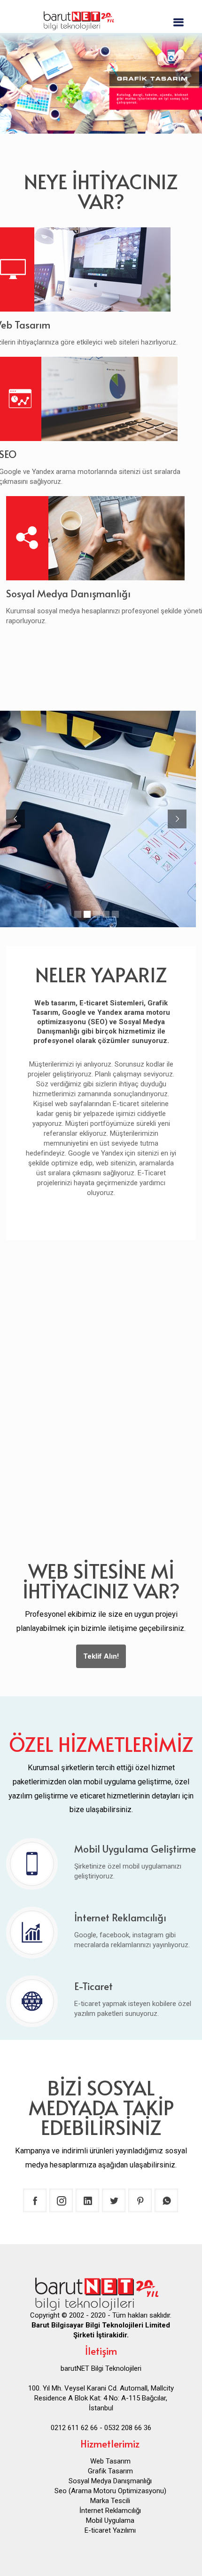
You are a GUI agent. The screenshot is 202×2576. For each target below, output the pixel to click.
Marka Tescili (110, 2501)
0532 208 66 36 (128, 2428)
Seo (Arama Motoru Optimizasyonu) (110, 2491)
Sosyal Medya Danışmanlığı (110, 2481)
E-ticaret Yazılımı (110, 2530)
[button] (15, 83)
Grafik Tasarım (110, 2471)
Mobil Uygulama (110, 2520)
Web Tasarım (110, 2461)
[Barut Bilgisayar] (101, 19)
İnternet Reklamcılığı (110, 2511)
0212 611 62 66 (74, 2428)
